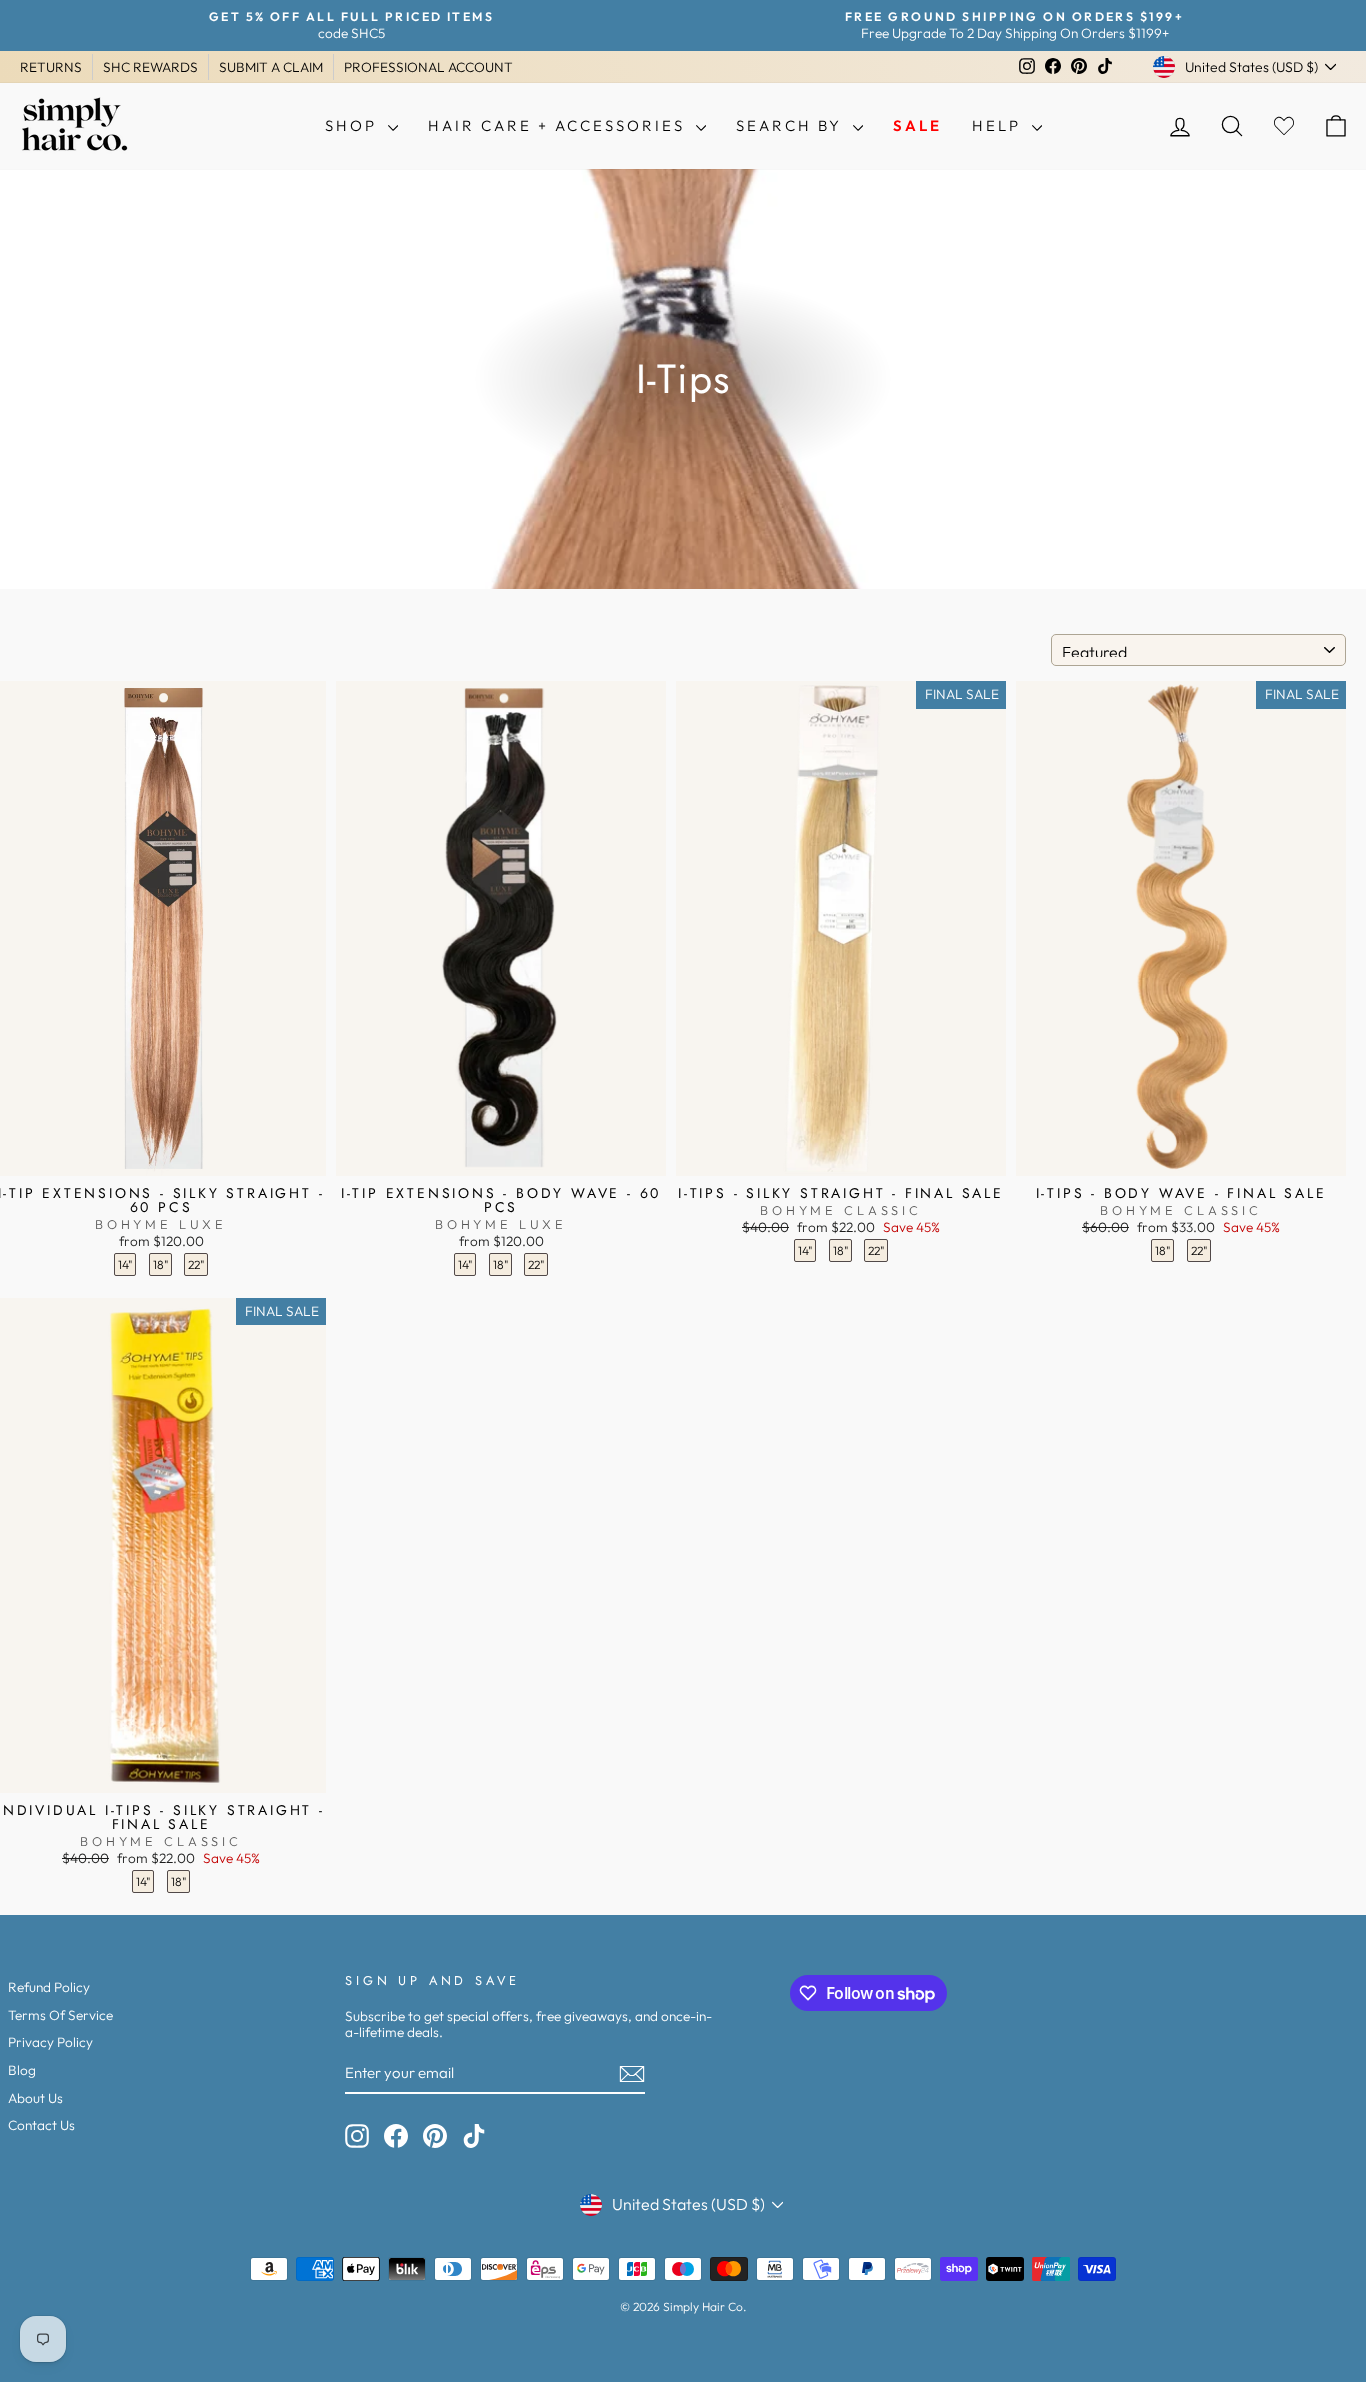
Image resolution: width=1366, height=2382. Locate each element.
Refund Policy (49, 1987)
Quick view (161, 1155)
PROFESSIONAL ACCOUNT (428, 67)
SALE (917, 125)
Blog (22, 2070)
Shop (354, 125)
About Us (35, 2098)
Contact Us (41, 2125)
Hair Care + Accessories (559, 125)
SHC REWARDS (150, 67)
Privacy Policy (50, 2042)
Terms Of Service (60, 2015)
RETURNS (51, 67)
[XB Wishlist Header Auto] (1284, 126)
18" (160, 1264)
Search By (792, 125)
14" (125, 1264)
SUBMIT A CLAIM (271, 67)
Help (999, 125)
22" (196, 1264)
